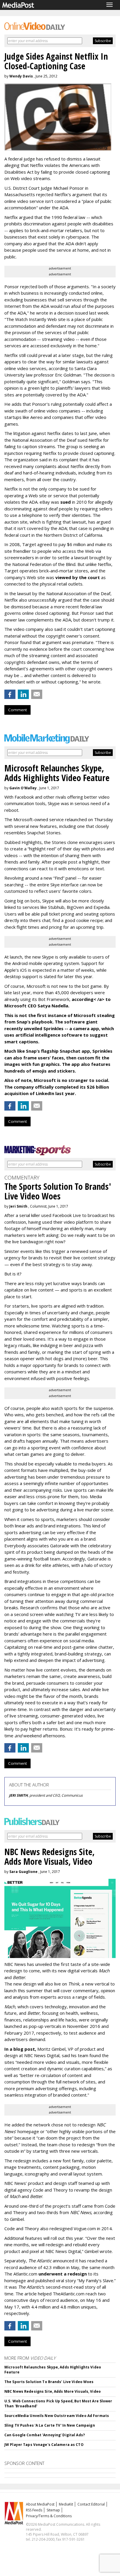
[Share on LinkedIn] (23, 694)
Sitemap (53, 2510)
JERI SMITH (18, 1795)
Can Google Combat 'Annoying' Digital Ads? (45, 2435)
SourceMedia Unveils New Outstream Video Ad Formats (57, 2416)
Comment (17, 710)
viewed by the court (78, 577)
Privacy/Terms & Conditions (49, 2516)
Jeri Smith (18, 1206)
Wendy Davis (21, 76)
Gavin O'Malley (23, 788)
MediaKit (66, 2504)
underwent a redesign (63, 2274)
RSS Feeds (34, 2510)
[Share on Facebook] (10, 694)
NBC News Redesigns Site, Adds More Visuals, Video (53, 2391)
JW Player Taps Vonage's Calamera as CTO (44, 2445)
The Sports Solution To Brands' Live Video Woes (49, 2382)
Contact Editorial (91, 2504)
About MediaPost (40, 2504)
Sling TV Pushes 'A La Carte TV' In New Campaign (50, 2425)
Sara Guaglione (23, 1872)
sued (66, 502)
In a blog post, (20, 2049)
